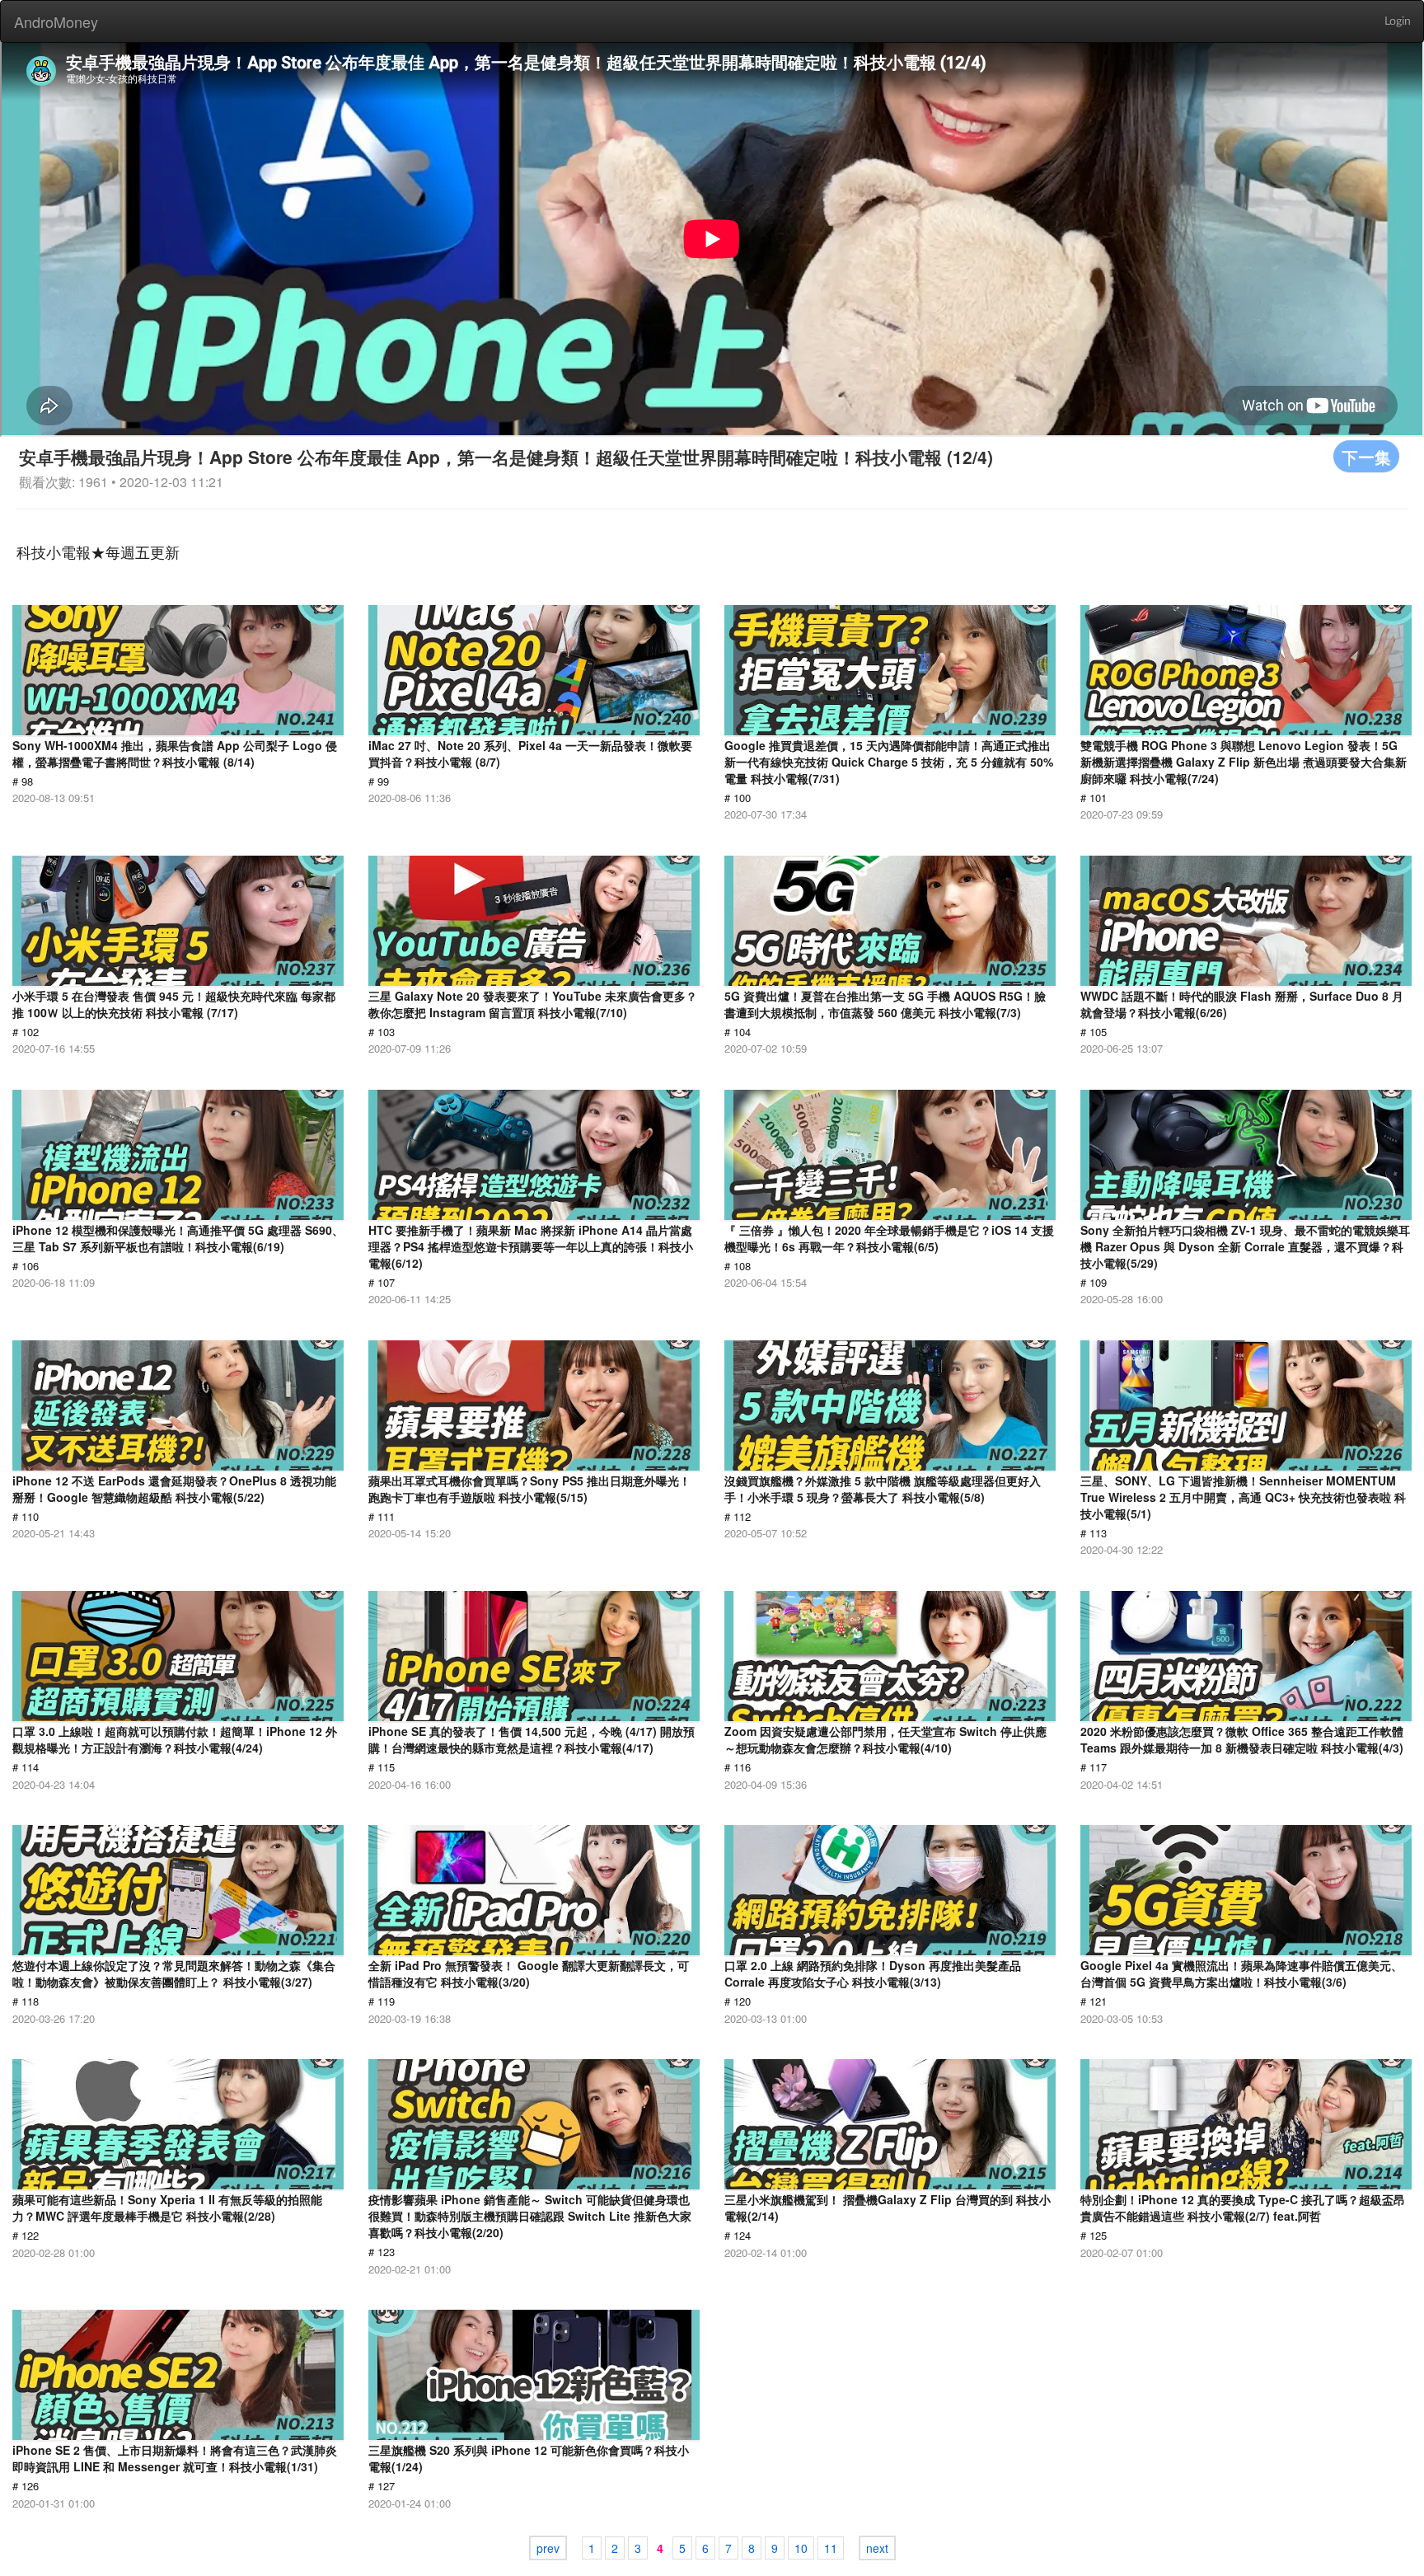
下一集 (1366, 456)
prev (548, 2548)
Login (1398, 21)
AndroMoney (56, 21)
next (877, 2548)
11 (831, 2548)
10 (801, 2548)
